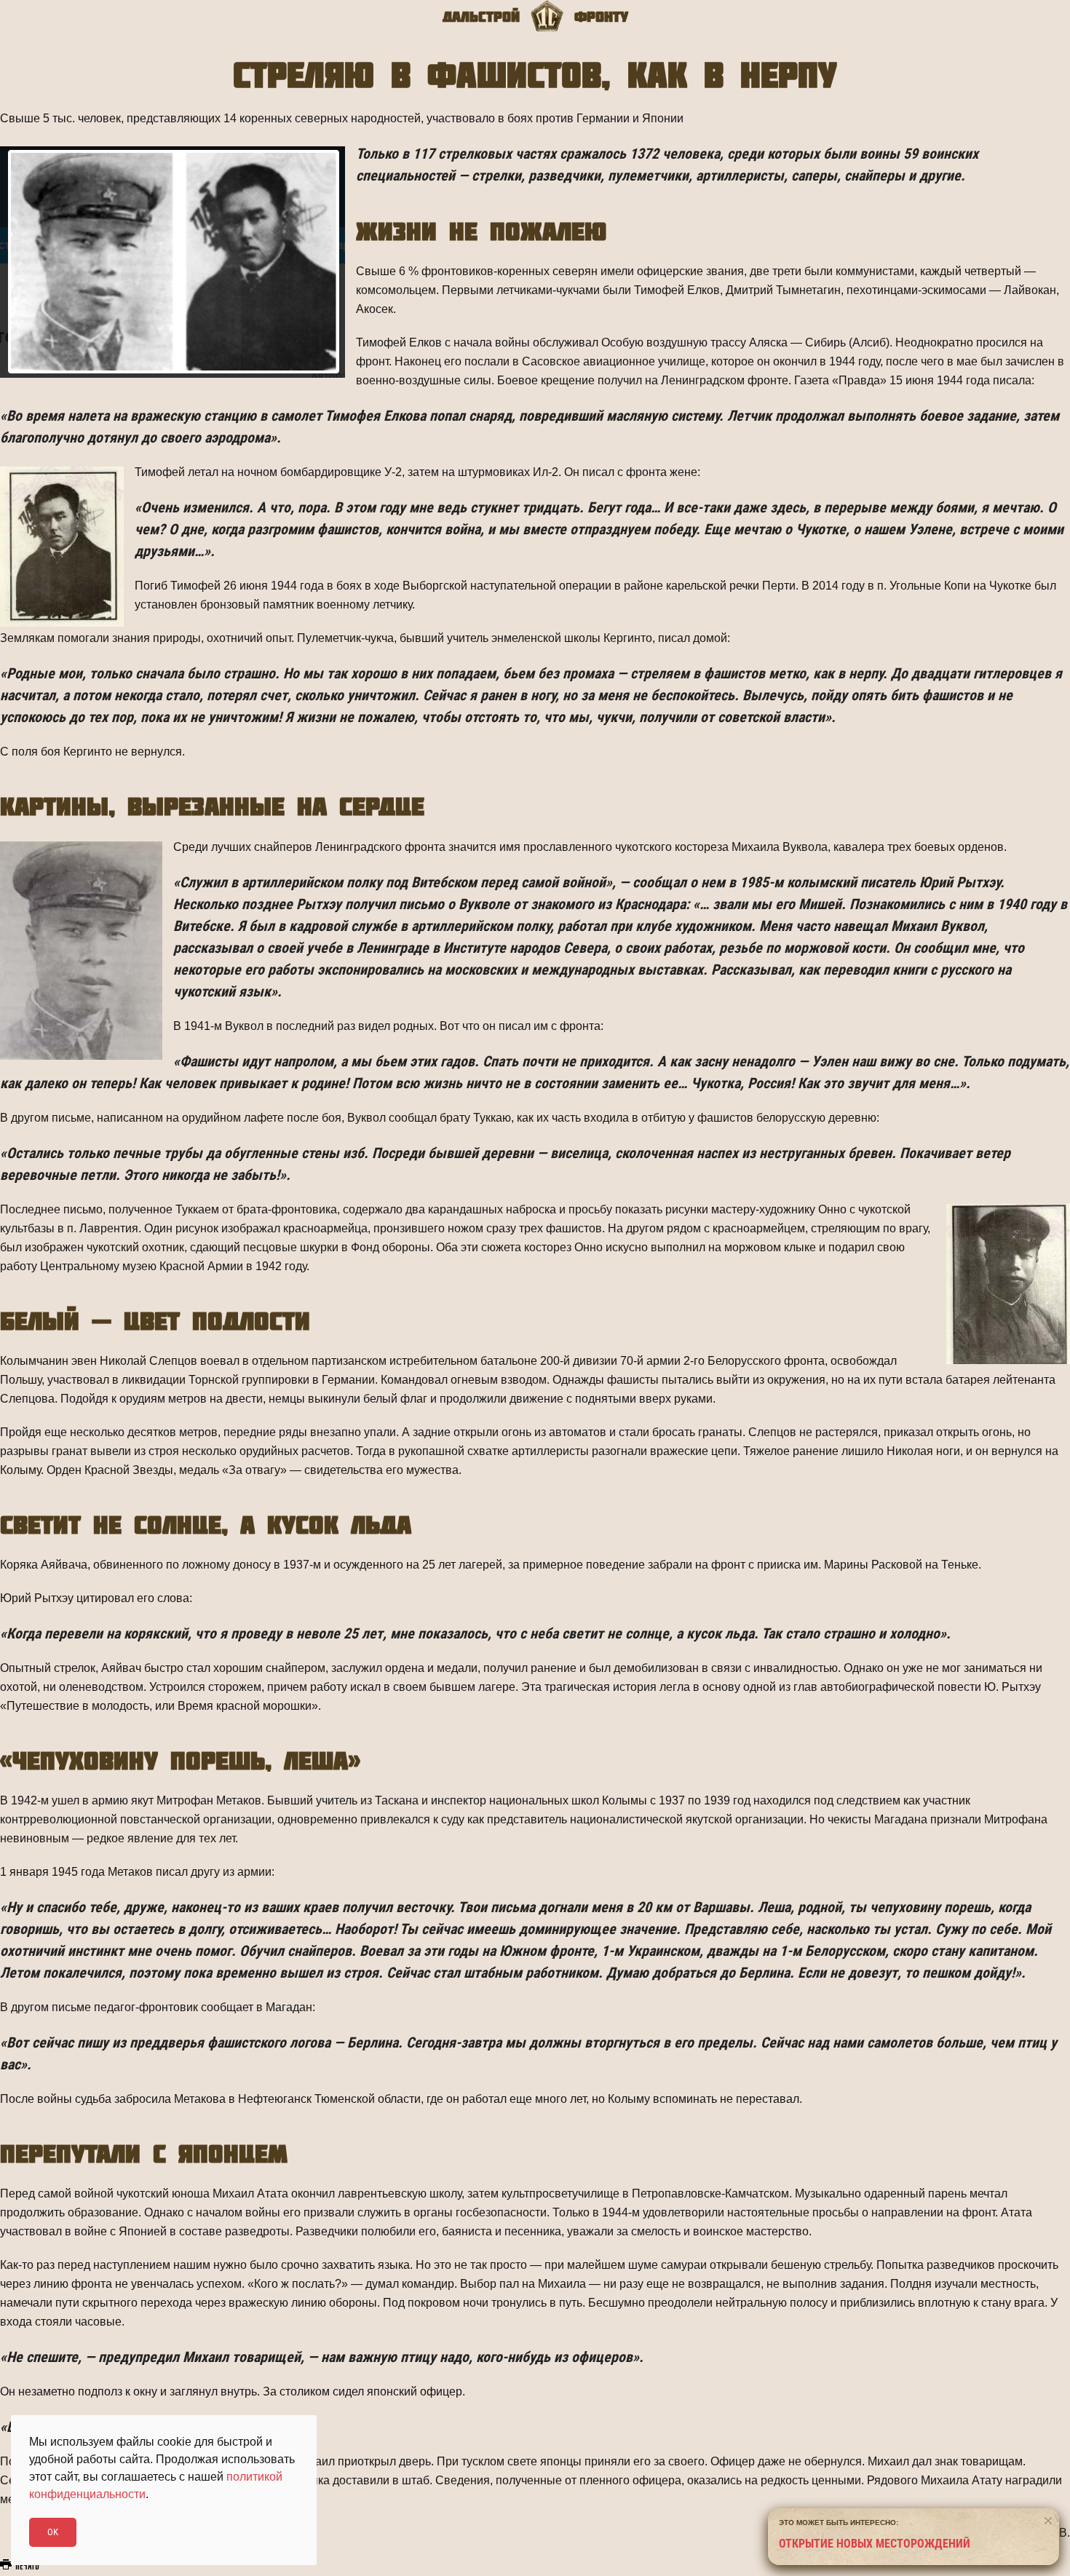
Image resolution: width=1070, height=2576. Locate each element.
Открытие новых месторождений (875, 2544)
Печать (26, 2567)
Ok (53, 2532)
